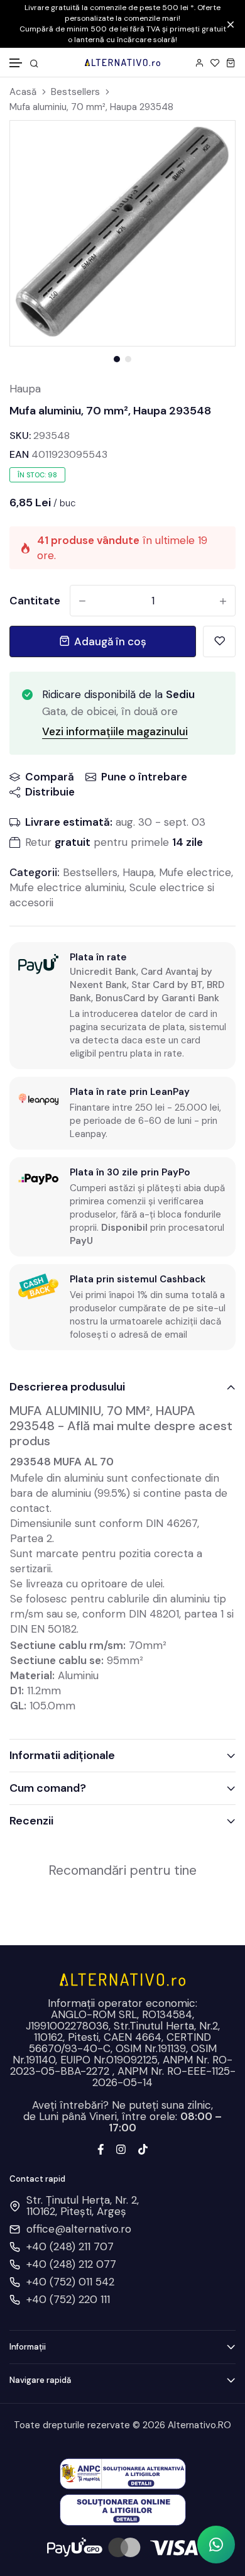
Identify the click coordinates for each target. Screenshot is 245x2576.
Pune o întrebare (144, 777)
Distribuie (50, 792)
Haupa (25, 389)
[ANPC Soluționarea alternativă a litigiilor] (123, 2473)
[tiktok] (143, 2148)
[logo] (122, 62)
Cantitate (35, 601)
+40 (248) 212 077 (71, 2264)
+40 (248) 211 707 (70, 2246)
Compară (50, 777)
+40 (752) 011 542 (70, 2282)
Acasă (23, 92)
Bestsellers (75, 92)
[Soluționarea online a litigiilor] (123, 2509)
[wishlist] (215, 63)
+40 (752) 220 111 (68, 2299)
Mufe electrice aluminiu (67, 887)
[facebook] (101, 2148)
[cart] (231, 63)
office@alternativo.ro (79, 2229)
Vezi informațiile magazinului (115, 731)
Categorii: (35, 872)
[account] (199, 63)
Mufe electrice (195, 872)
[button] (16, 63)
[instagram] (121, 2148)
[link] (210, 146)
